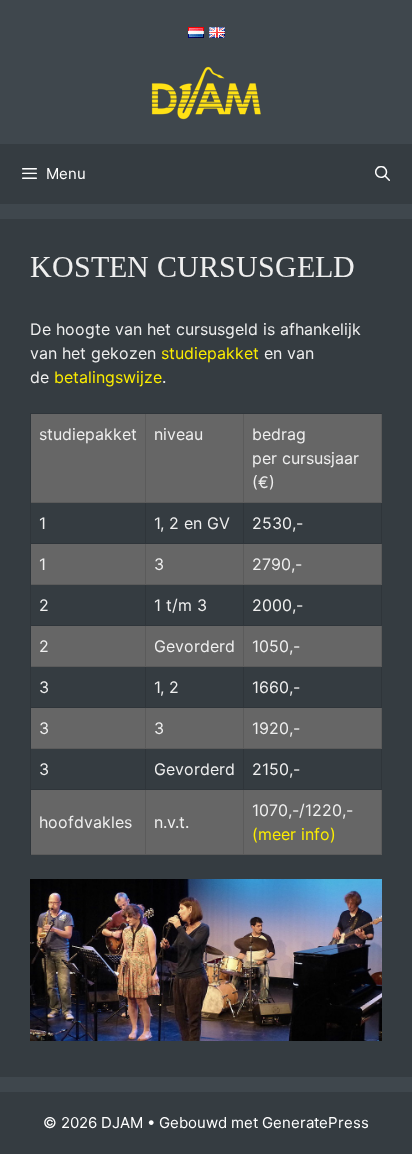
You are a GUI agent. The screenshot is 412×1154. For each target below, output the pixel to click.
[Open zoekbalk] (382, 174)
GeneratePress (315, 1122)
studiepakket (210, 353)
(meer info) (294, 834)
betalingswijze (108, 377)
